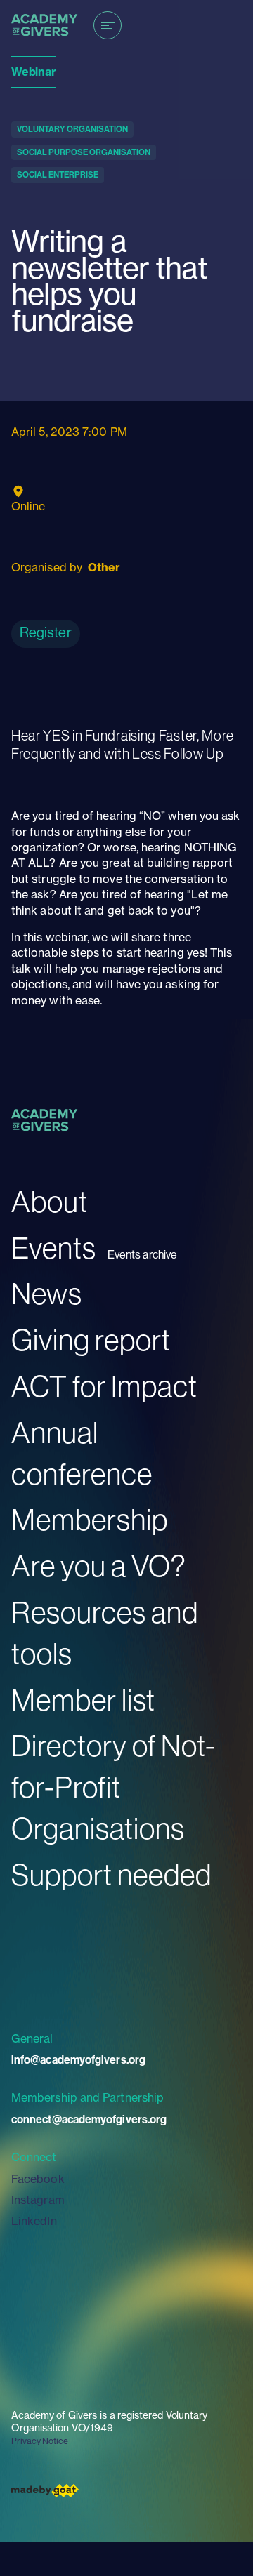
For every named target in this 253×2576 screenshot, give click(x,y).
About (50, 1201)
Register (46, 632)
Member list (83, 1700)
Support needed (111, 1874)
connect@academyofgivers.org (89, 2119)
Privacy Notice (40, 2441)
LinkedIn (34, 2221)
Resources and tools (105, 1633)
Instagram (38, 2200)
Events (54, 1248)
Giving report (91, 1340)
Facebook (38, 2179)
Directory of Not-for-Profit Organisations (113, 1787)
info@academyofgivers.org (78, 2059)
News (47, 1293)
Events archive (142, 1255)
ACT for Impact (104, 1386)
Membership (90, 1519)
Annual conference (82, 1453)
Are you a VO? (99, 1566)
